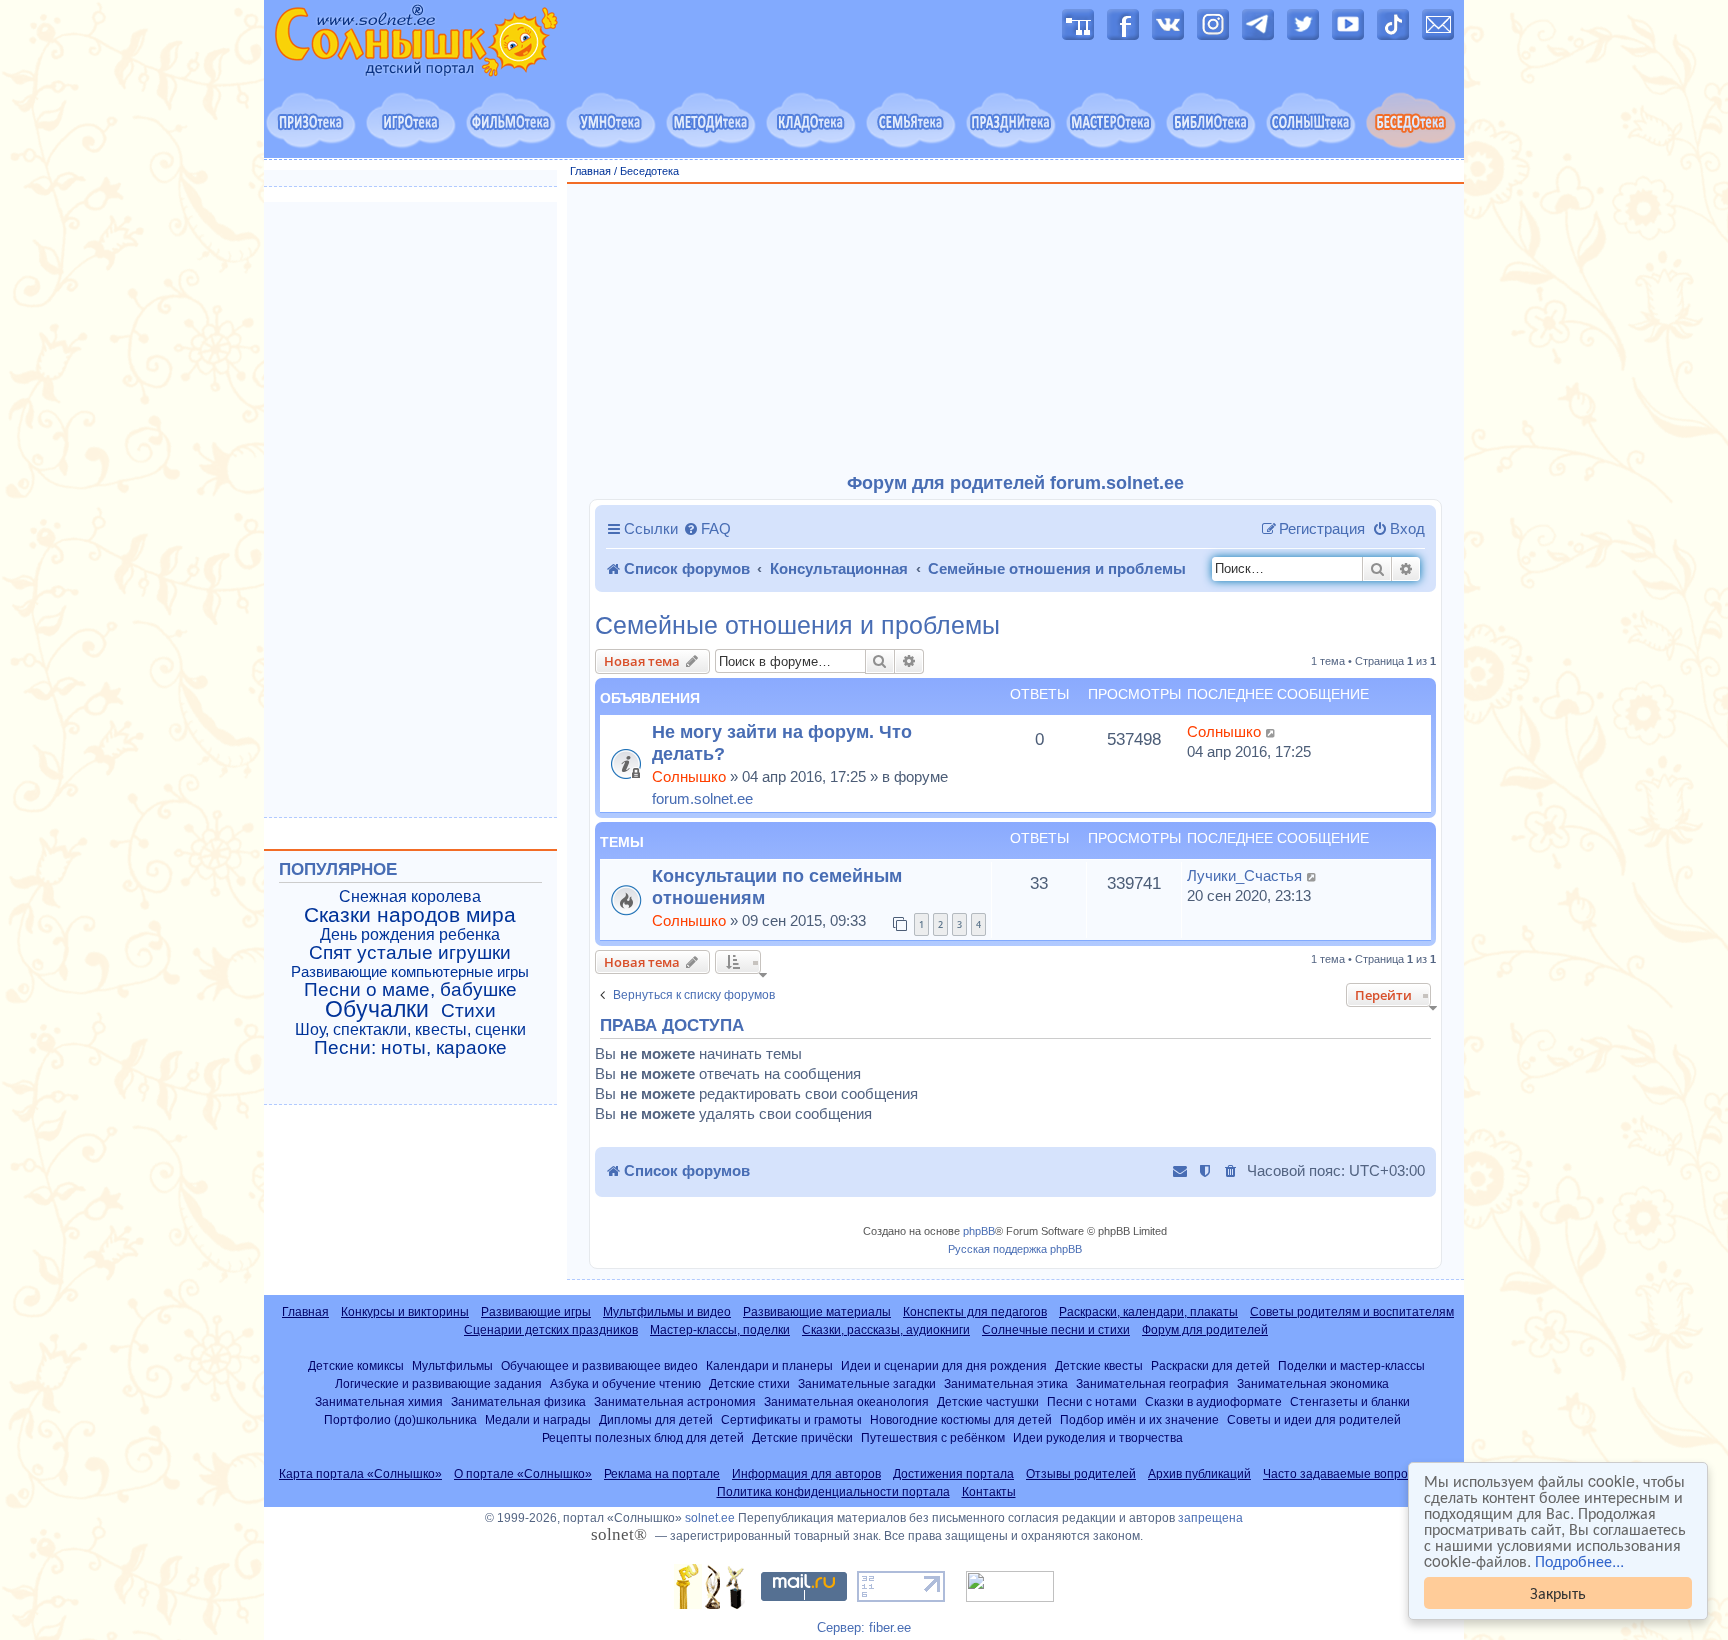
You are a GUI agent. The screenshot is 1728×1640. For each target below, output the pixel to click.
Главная (590, 171)
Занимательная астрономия (675, 1401)
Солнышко (689, 776)
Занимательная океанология (846, 1401)
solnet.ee (710, 1518)
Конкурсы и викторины (405, 1312)
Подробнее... (1579, 1561)
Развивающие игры (536, 1312)
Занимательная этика (1006, 1383)
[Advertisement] (1016, 329)
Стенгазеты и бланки (1350, 1401)
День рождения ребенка (410, 934)
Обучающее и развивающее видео (599, 1365)
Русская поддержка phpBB (1015, 1249)
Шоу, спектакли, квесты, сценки (410, 1029)
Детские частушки (988, 1401)
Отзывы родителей (1081, 1474)
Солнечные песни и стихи (1056, 1330)
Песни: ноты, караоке (410, 1048)
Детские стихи (749, 1383)
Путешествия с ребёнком (933, 1437)
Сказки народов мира (410, 915)
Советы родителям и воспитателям (1352, 1312)
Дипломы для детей (656, 1419)
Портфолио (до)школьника (400, 1419)
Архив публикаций (1199, 1474)
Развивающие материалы (817, 1312)
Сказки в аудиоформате (1213, 1401)
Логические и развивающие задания (438, 1383)
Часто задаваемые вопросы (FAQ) (1360, 1474)
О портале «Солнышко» (523, 1474)
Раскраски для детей (1210, 1365)
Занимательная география (1152, 1383)
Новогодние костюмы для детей (961, 1419)
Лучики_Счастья (1244, 875)
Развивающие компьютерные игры (410, 972)
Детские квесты (1099, 1365)
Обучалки (377, 1009)
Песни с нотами (1092, 1401)
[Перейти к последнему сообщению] (1271, 732)
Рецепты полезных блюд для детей (643, 1437)
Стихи (468, 1011)
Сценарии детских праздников (551, 1330)
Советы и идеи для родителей (1314, 1419)
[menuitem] (707, 529)
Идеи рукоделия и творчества (1098, 1437)
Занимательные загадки (867, 1383)
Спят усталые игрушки (410, 953)
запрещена (1210, 1518)
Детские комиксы (356, 1365)
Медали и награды (538, 1419)
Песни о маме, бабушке (410, 990)
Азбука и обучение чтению (625, 1383)
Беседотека (649, 171)
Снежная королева (410, 896)
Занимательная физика (518, 1401)
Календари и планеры (769, 1365)
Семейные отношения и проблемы (797, 625)
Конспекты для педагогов (975, 1312)
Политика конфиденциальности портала (833, 1492)
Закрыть (1558, 1592)
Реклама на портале (662, 1474)
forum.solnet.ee (702, 798)
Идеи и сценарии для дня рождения (944, 1365)
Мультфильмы (452, 1365)
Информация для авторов (806, 1474)
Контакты (989, 1492)
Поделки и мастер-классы (1351, 1365)
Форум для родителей (1205, 1330)
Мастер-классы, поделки (720, 1330)
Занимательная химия (379, 1401)
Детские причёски (802, 1437)
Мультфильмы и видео (667, 1312)
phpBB (979, 1231)
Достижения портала (953, 1474)
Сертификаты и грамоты (791, 1419)
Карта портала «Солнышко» (360, 1474)
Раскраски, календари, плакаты (1148, 1312)
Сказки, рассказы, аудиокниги (886, 1330)
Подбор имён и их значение (1139, 1419)
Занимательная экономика (1313, 1383)
